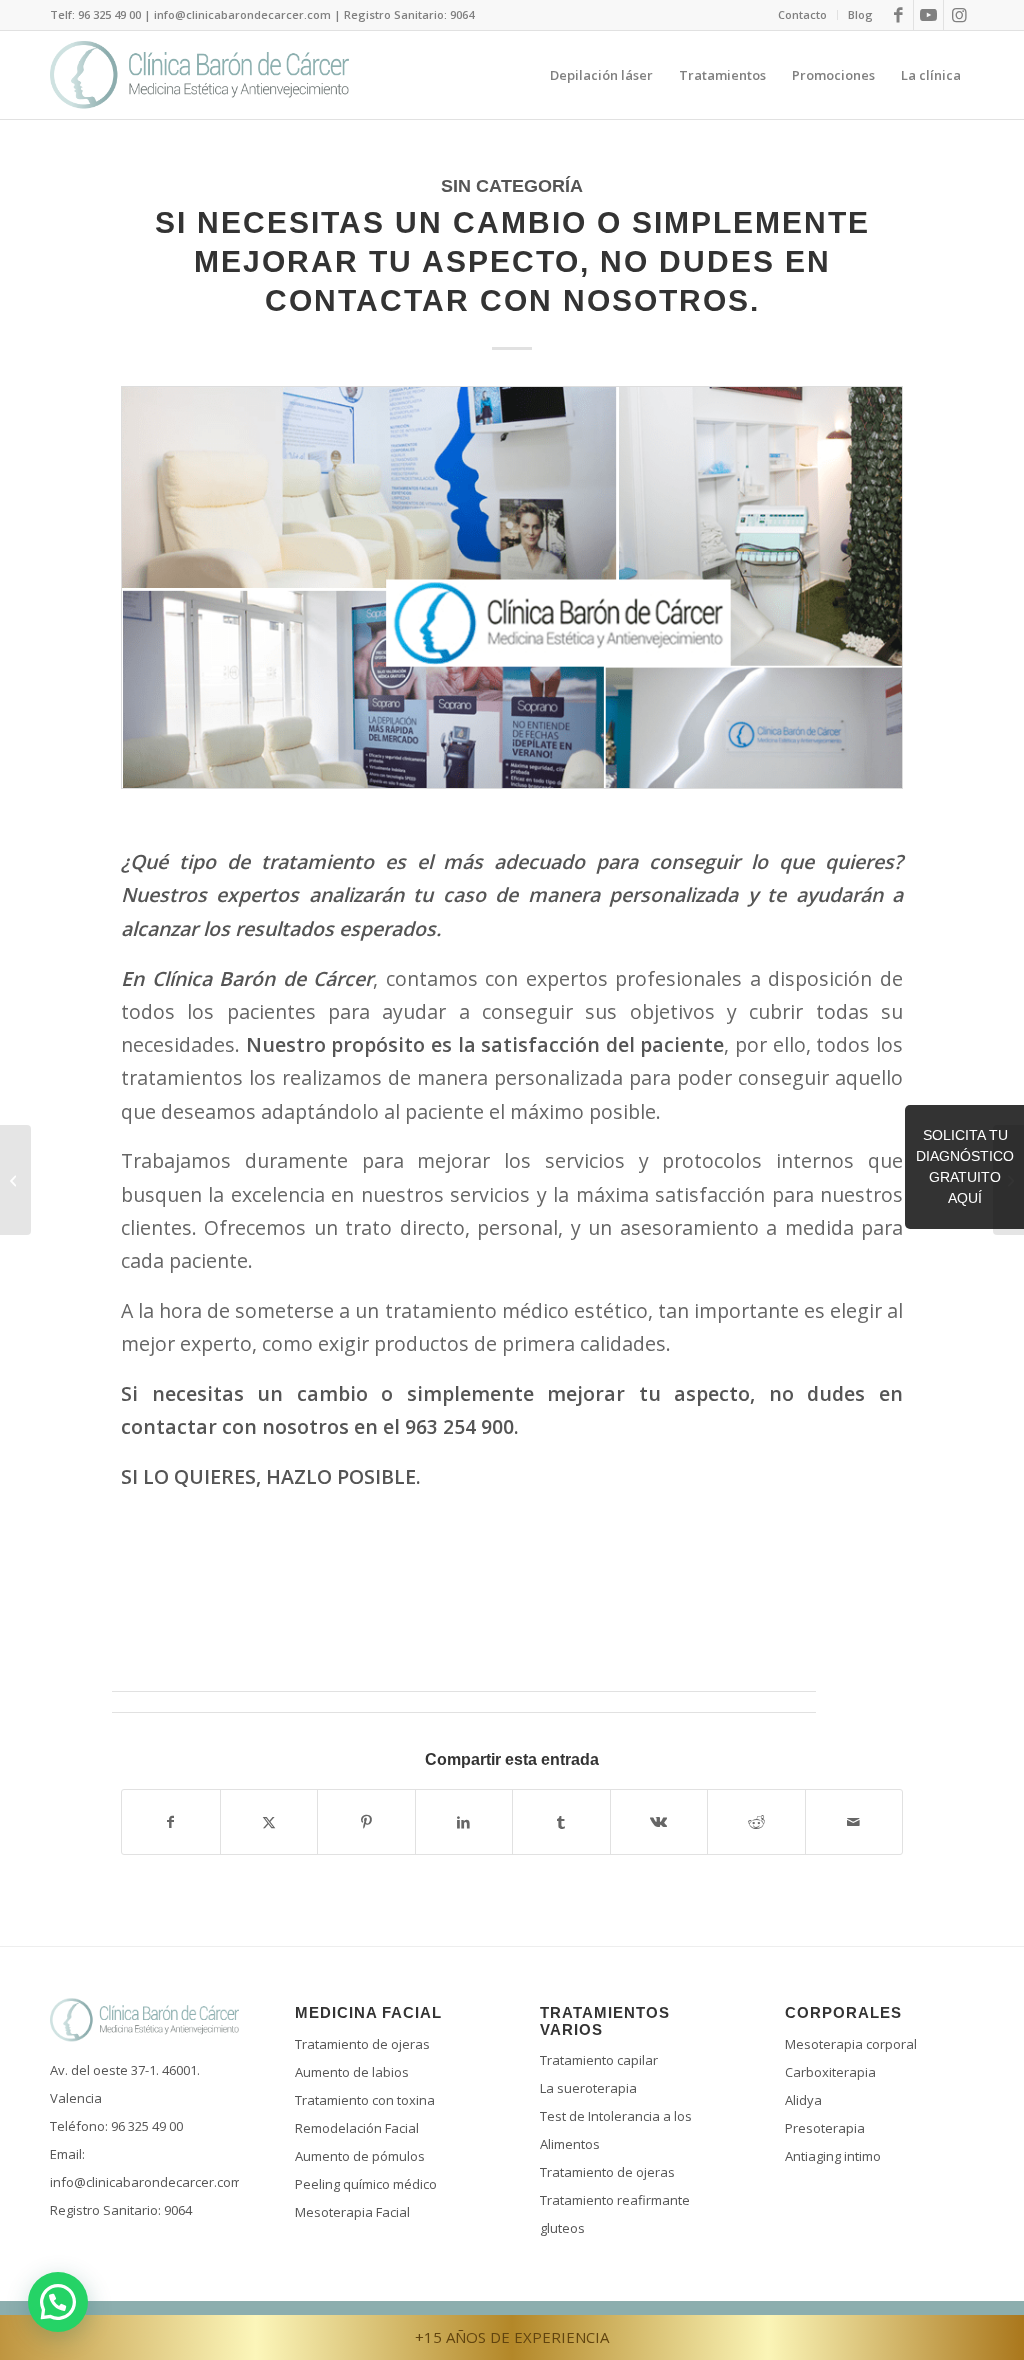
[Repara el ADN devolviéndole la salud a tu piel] (15, 1180)
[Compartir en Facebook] (171, 1822)
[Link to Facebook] (898, 15)
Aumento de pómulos (360, 2156)
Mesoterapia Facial (352, 2212)
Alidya (803, 2100)
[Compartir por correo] (854, 1822)
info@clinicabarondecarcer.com (146, 2182)
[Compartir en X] (269, 1822)
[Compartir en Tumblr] (561, 1822)
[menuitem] (803, 15)
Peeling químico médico (366, 2184)
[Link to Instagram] (959, 15)
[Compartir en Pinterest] (366, 1822)
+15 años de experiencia (512, 2337)
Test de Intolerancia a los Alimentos (616, 2130)
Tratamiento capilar (599, 2060)
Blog (860, 14)
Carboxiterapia (830, 2072)
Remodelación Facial (357, 2128)
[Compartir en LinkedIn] (464, 1822)
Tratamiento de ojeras (362, 2044)
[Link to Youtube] (928, 15)
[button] (58, 2302)
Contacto (802, 14)
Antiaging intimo (833, 2156)
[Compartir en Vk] (659, 1822)
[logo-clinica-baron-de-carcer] (199, 75)
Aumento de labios (352, 2072)
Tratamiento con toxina (365, 2100)
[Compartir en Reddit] (756, 1822)
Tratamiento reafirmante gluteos (615, 2214)
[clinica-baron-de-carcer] (512, 602)
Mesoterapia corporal (851, 2044)
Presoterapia (825, 2128)
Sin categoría (512, 186)
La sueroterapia (588, 2088)
